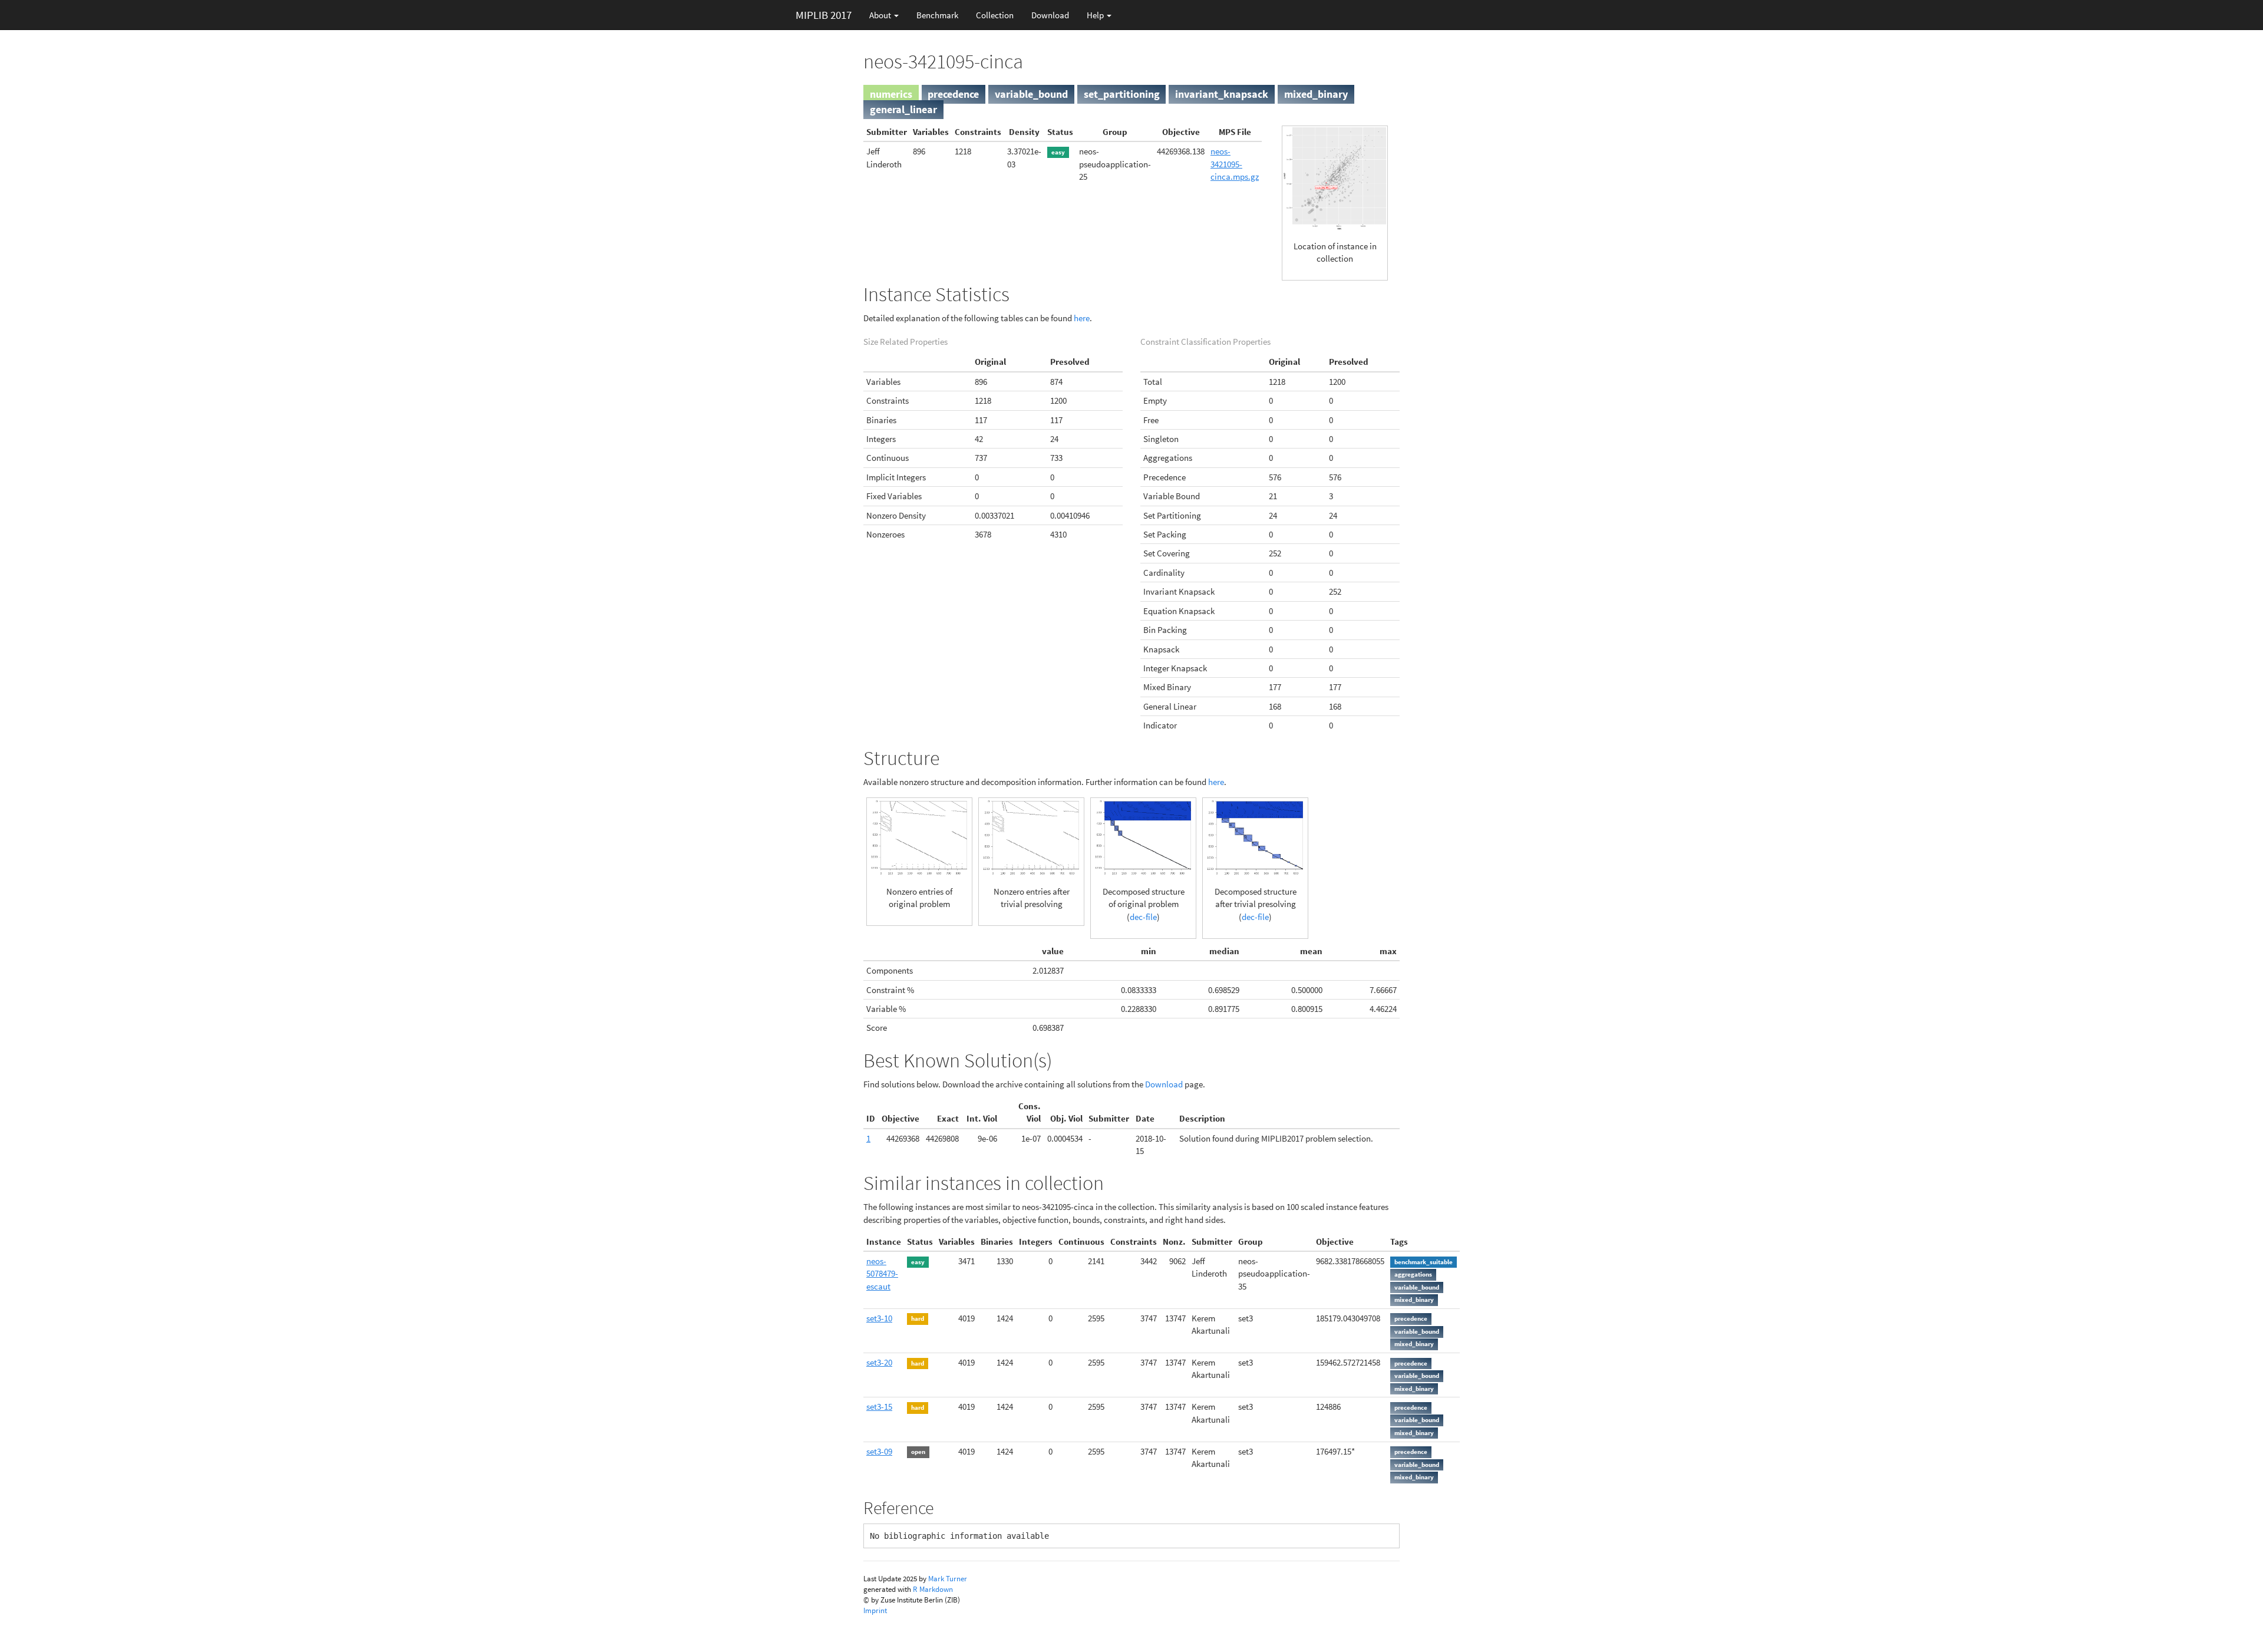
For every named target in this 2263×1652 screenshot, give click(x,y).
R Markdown (933, 1589)
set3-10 (879, 1318)
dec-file (1143, 917)
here (1082, 318)
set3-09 (879, 1451)
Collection (995, 15)
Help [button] (1096, 15)
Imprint (875, 1610)
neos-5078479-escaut (882, 1274)
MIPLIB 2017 (824, 15)
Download (1050, 15)
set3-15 (879, 1407)
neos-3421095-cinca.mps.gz (1235, 164)
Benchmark (937, 15)
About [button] (881, 15)
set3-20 (879, 1362)
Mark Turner (948, 1579)
